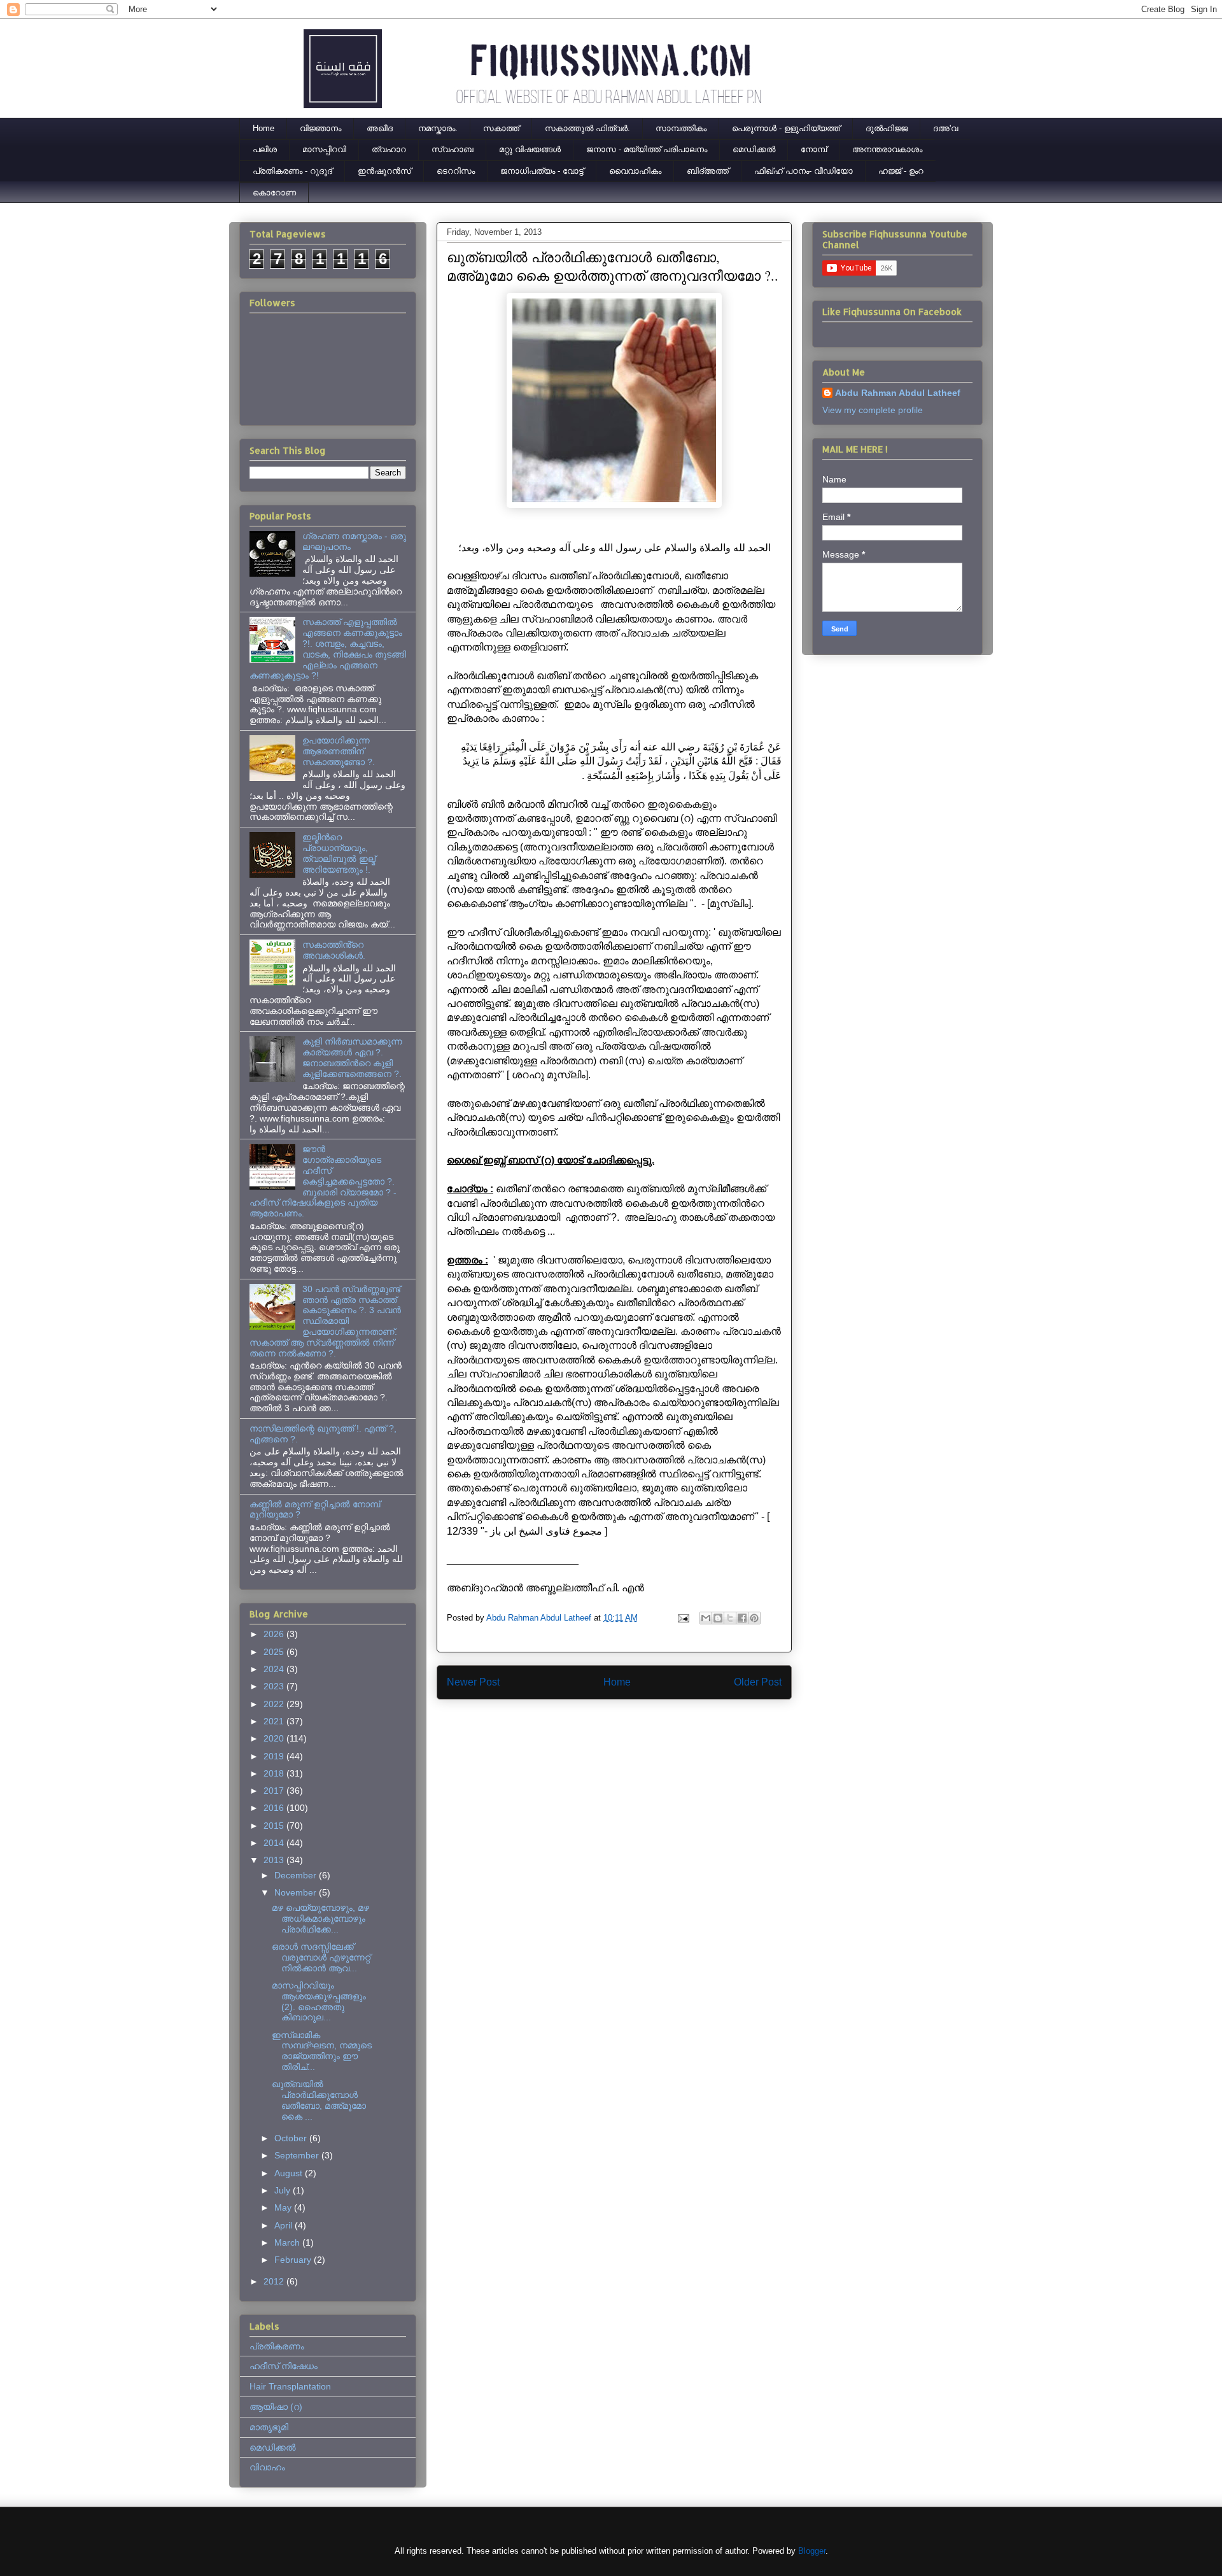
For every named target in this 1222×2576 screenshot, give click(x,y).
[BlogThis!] (718, 1618)
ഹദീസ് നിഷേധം (284, 2366)
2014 (275, 1843)
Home (263, 128)
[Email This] (706, 1618)
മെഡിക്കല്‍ (754, 149)
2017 (275, 1791)
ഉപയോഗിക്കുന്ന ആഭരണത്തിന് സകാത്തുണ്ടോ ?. (339, 751)
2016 (275, 1808)
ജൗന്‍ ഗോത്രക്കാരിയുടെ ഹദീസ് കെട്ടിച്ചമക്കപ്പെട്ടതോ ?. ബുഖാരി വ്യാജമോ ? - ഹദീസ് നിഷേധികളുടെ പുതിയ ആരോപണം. (323, 1181)
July (284, 2190)
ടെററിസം (456, 171)
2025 (275, 1652)
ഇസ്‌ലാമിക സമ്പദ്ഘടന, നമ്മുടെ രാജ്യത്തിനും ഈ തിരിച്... (322, 2051)
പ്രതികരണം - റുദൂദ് (292, 171)
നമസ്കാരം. (438, 128)
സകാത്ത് (501, 128)
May (284, 2207)
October (292, 2138)
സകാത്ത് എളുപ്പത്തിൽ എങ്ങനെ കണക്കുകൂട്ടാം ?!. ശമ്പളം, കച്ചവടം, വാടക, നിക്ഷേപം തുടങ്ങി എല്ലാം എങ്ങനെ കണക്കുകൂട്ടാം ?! (328, 649)
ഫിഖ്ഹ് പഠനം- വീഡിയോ (804, 171)
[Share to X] (730, 1618)
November (297, 1892)
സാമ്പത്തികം (681, 128)
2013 (275, 1860)
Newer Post (473, 1682)
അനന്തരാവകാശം (887, 149)
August (290, 2173)
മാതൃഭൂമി (269, 2427)
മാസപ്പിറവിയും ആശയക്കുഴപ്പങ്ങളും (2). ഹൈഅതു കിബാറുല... (319, 2001)
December (297, 1875)
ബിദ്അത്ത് (708, 171)
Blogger (812, 2551)
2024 (275, 1669)
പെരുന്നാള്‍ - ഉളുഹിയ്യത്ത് (786, 128)
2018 (275, 1773)
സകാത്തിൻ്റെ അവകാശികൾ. (334, 950)
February (294, 2260)
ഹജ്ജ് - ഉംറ (901, 171)
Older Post (758, 1682)
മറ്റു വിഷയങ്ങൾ (530, 149)
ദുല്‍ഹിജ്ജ (887, 128)
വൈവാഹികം (635, 171)
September (298, 2155)
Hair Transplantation (290, 2386)
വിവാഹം (267, 2467)
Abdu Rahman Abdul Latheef (898, 393)
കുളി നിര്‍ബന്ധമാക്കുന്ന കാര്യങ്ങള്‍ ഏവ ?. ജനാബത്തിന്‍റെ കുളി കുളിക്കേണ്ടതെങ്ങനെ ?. (352, 1057)
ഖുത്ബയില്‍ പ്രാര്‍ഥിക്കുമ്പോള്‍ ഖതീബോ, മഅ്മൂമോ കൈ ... (319, 2100)
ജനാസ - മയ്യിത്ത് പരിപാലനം (647, 149)
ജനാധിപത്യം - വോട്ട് (542, 171)
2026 (275, 1634)
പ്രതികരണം (277, 2346)
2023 (275, 1686)
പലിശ (265, 149)
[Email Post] (683, 1618)
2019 (275, 1756)
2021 (275, 1721)
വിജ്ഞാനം (320, 128)
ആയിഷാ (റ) (276, 2407)
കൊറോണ (274, 193)
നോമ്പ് (814, 149)
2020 (275, 1738)
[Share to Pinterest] (754, 1618)
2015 (275, 1826)
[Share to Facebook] (742, 1618)
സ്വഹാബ (453, 149)
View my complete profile (873, 410)
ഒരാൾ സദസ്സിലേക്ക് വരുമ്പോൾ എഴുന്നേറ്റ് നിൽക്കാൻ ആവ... (321, 1957)
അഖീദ (380, 128)
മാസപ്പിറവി (324, 149)
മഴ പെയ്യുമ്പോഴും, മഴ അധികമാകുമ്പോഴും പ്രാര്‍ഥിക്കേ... (320, 1918)
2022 (275, 1704)
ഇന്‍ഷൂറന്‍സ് (384, 171)
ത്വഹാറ (389, 149)
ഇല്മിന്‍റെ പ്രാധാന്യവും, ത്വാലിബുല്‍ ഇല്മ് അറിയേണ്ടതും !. (339, 853)
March (288, 2242)
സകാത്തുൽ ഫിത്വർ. (587, 128)
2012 (275, 2281)
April (284, 2225)
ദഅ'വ (945, 128)
